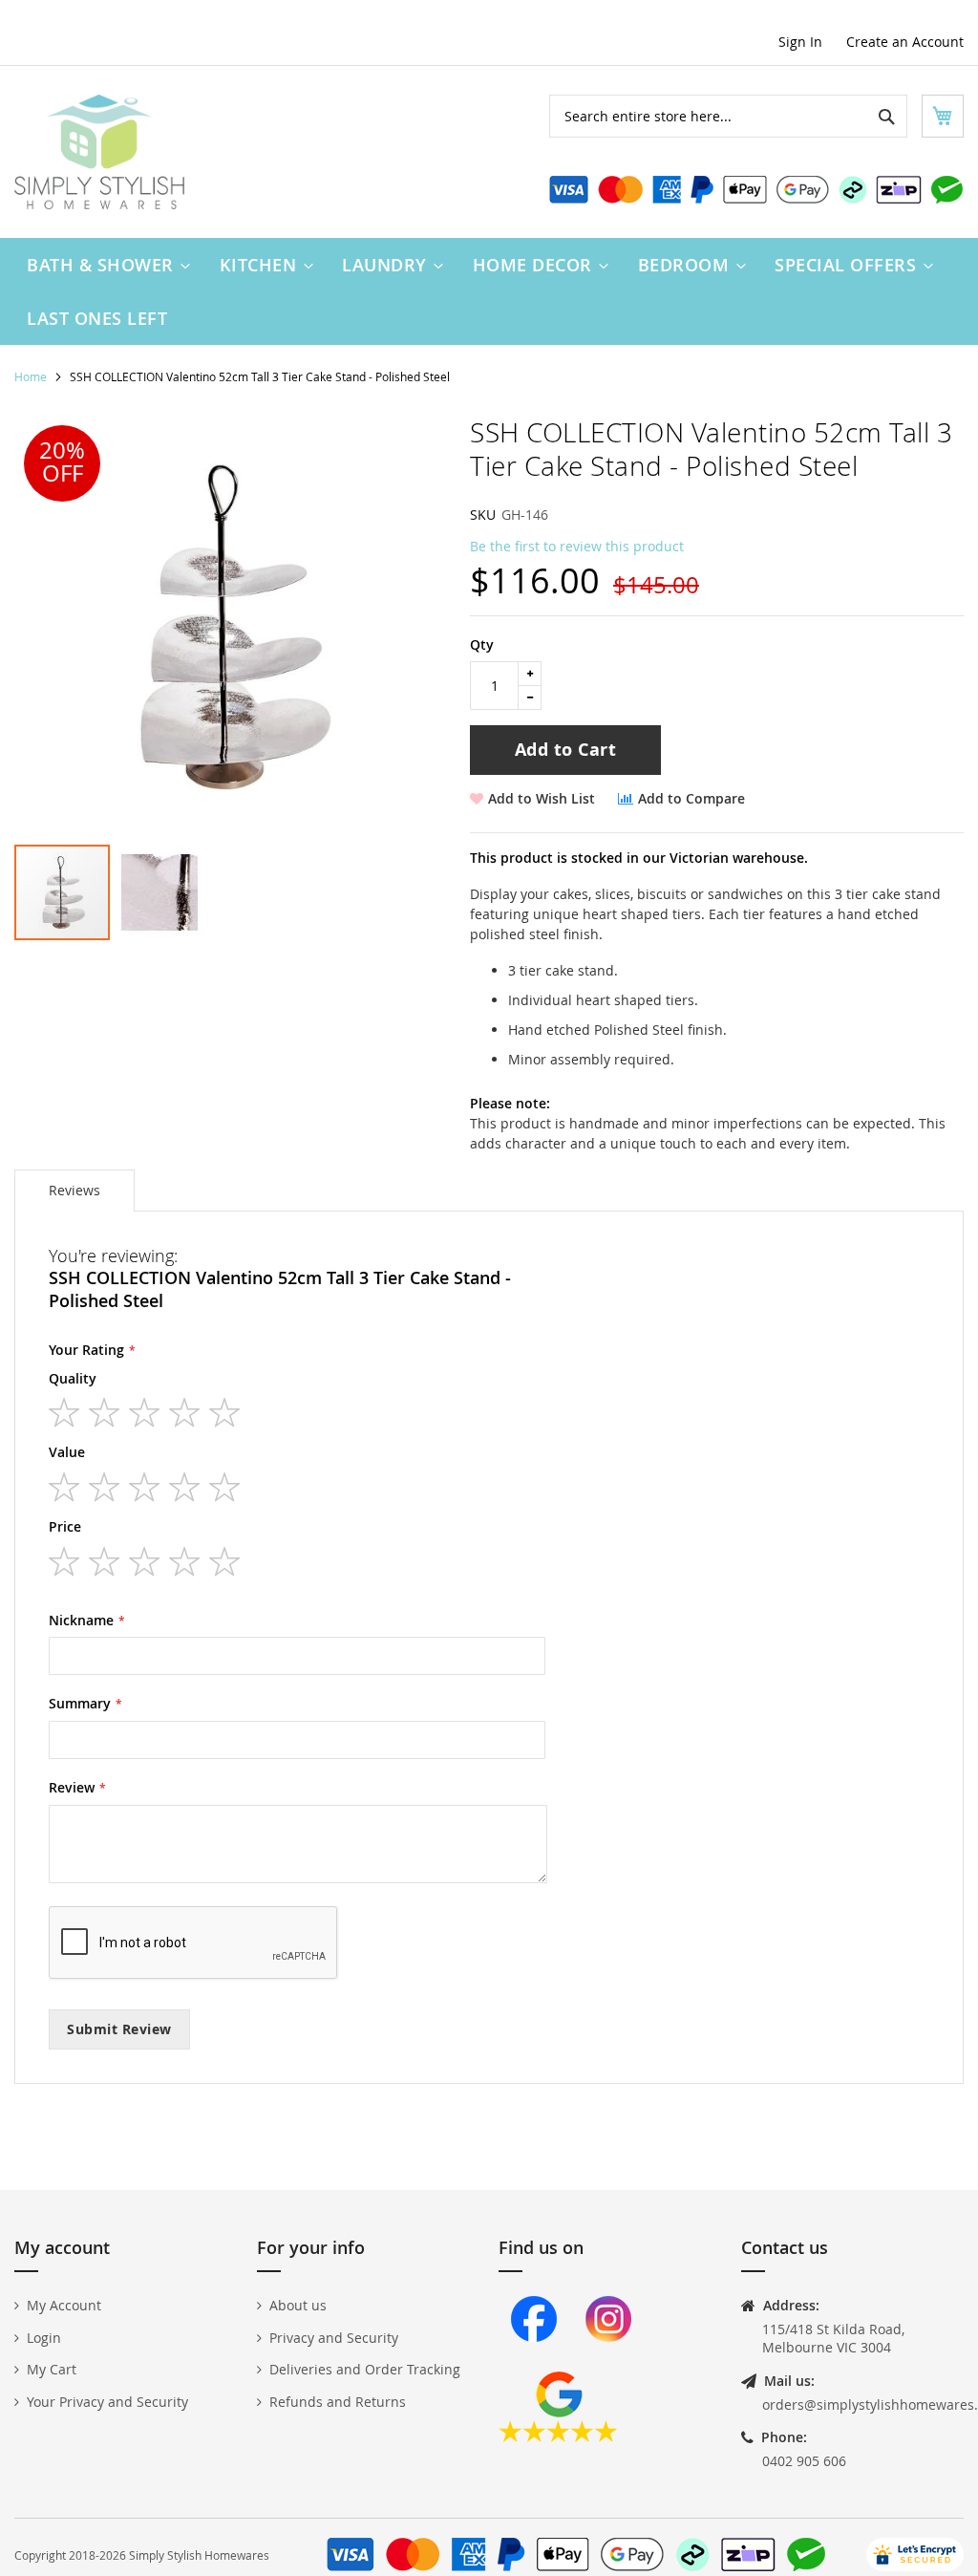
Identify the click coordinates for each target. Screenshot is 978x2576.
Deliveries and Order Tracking (365, 2369)
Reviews (74, 1190)
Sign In (800, 42)
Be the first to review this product (577, 546)
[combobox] (728, 116)
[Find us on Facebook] (534, 2361)
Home (31, 376)
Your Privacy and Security (107, 2402)
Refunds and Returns (338, 2402)
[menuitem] (104, 265)
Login (44, 2338)
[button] (159, 892)
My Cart (52, 2369)
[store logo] (99, 152)
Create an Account (905, 42)
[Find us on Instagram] (608, 2361)
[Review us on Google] (558, 2437)
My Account (64, 2305)
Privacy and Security (334, 2338)
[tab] (74, 1191)
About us (298, 2305)
